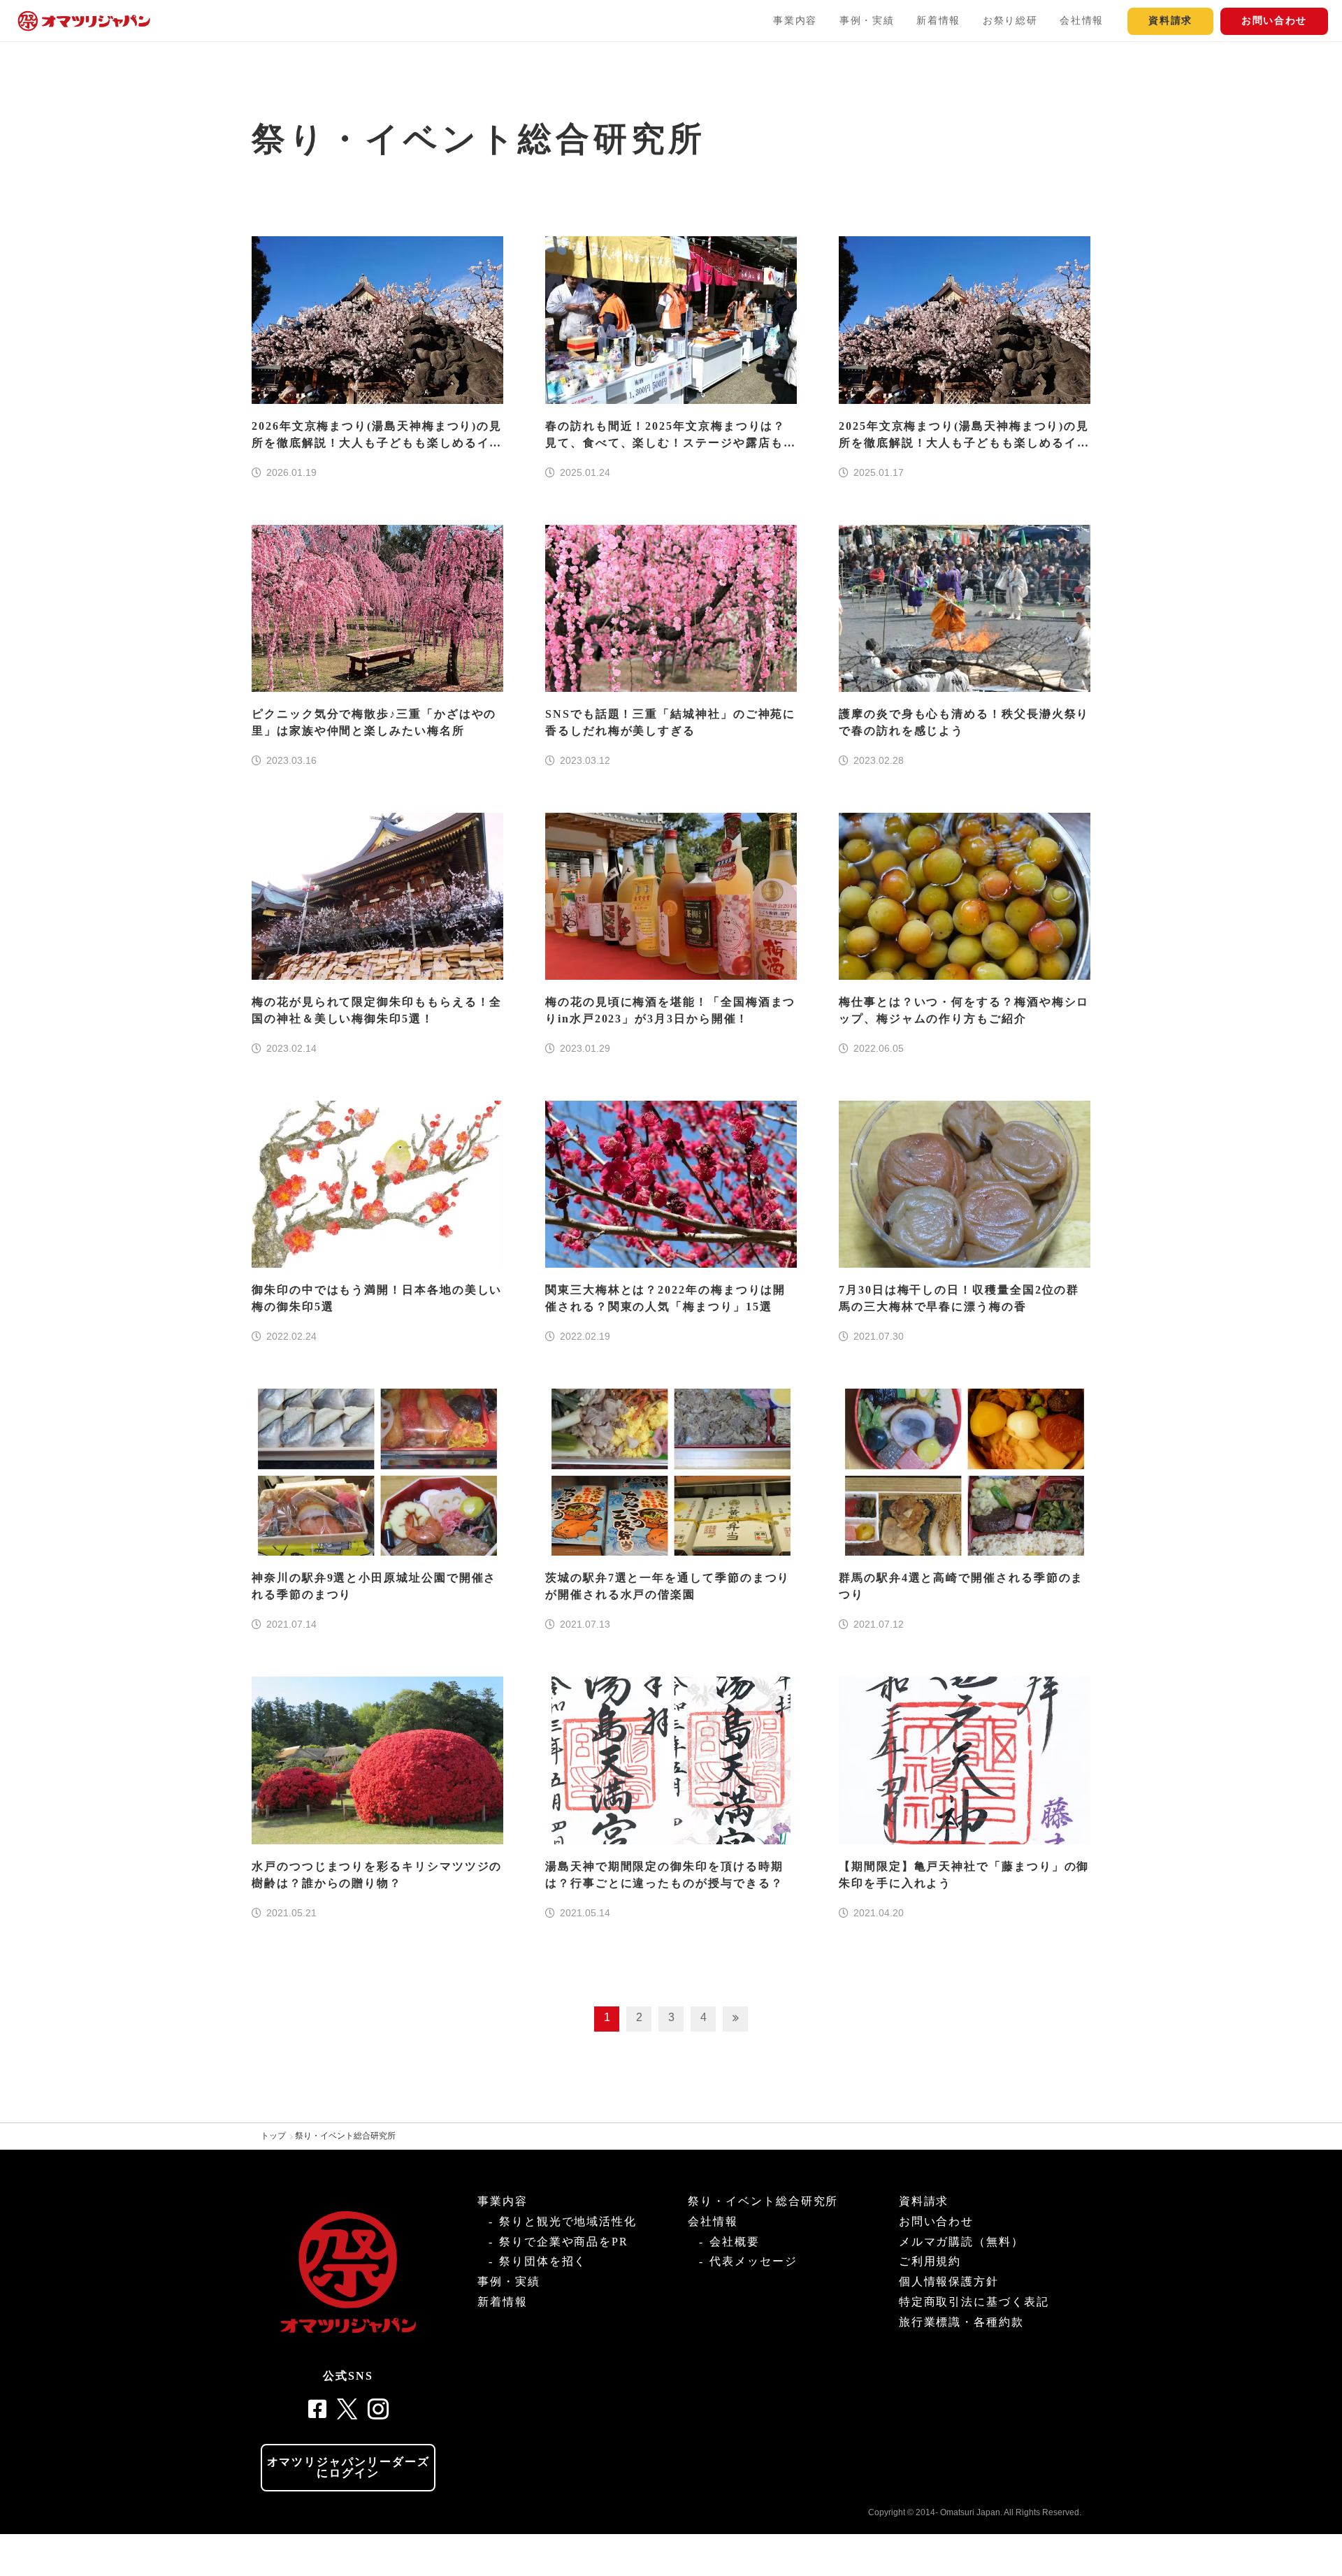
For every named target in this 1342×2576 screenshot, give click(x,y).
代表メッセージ (753, 2261)
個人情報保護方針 (949, 2281)
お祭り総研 (1010, 21)
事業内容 (795, 21)
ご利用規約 (930, 2261)
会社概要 (735, 2242)
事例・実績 (867, 21)
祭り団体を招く (543, 2261)
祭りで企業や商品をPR (564, 2242)
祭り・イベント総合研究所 (345, 2136)
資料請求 (1170, 21)
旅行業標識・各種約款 (961, 2322)
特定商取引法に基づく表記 (974, 2302)
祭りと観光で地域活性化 (568, 2221)
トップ (273, 2136)
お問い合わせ (1274, 21)
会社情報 (1082, 21)
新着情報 (938, 21)
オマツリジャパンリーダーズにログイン (348, 2467)
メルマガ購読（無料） (961, 2242)
